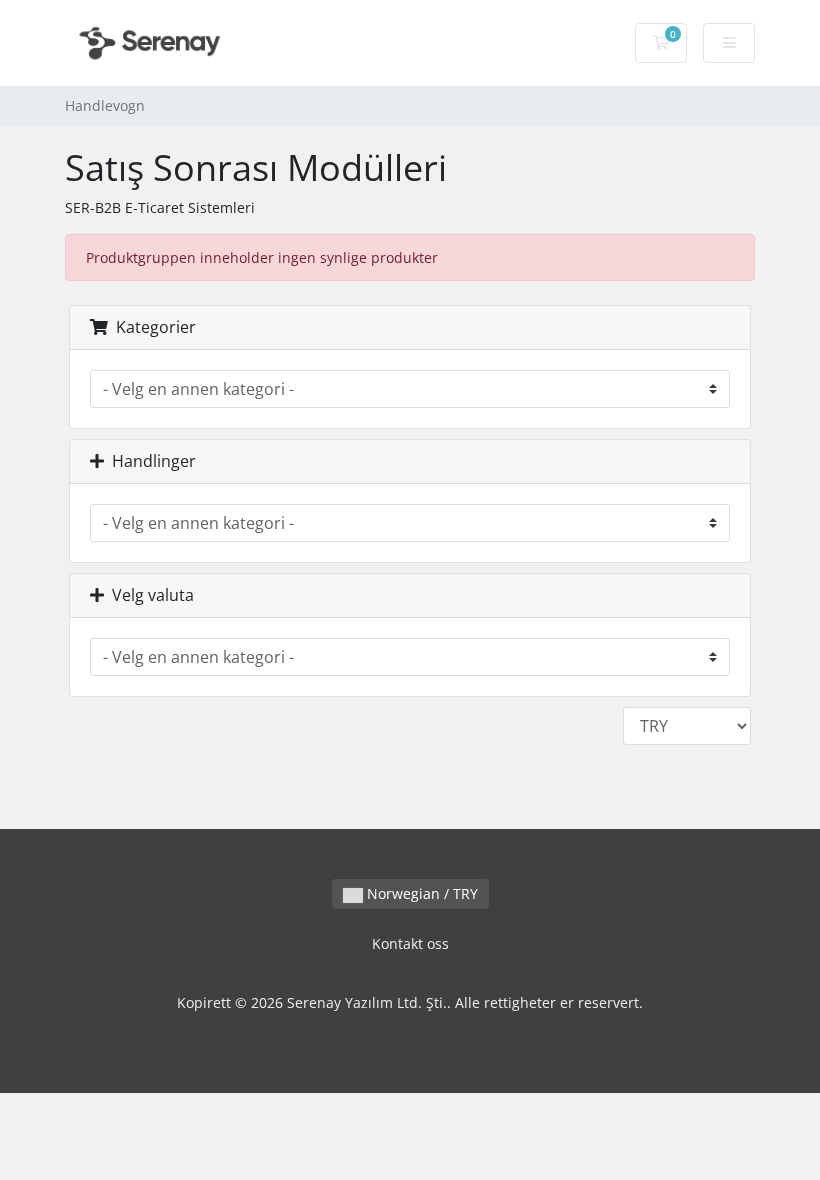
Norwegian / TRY (420, 893)
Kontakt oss (410, 943)
